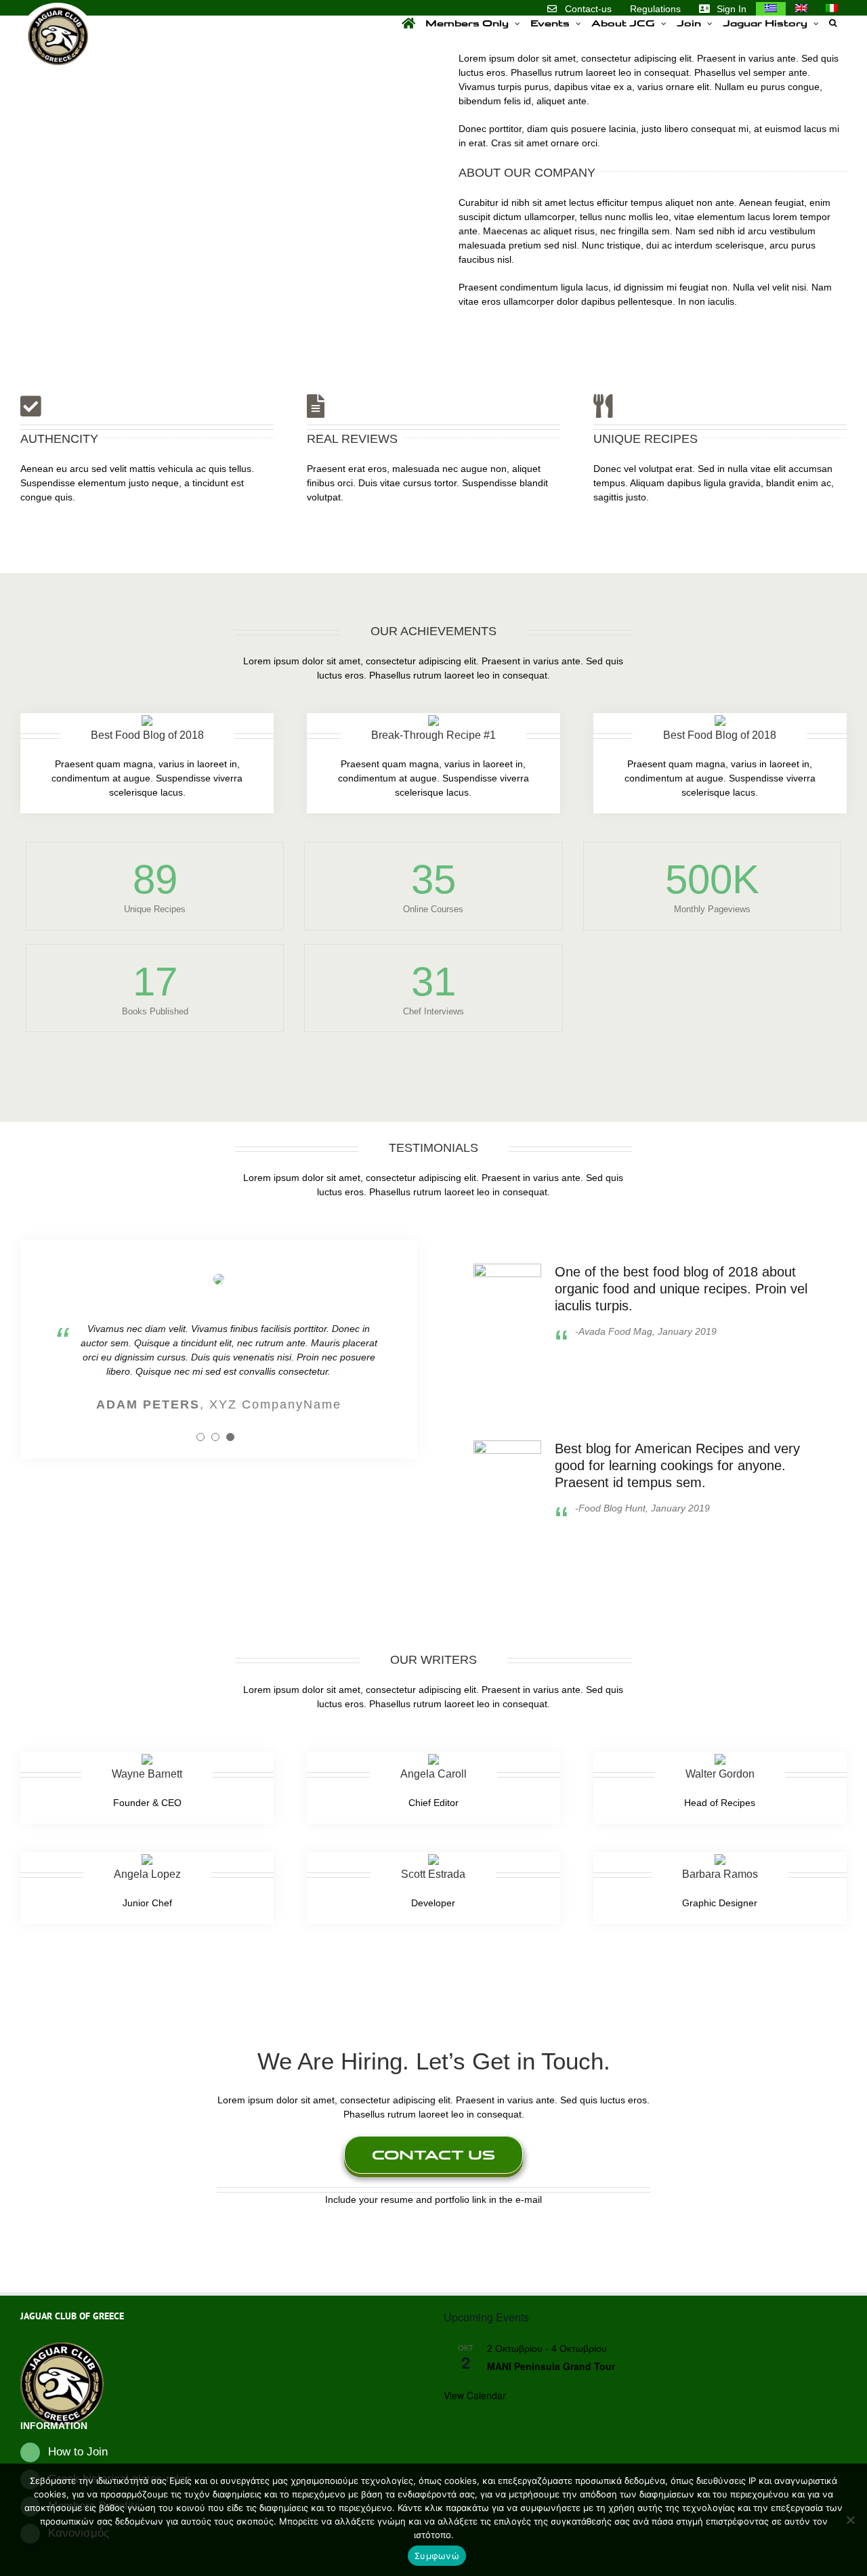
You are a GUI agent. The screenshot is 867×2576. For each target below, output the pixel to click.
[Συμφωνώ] (850, 2520)
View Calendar (475, 2395)
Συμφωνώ (437, 2556)
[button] (833, 23)
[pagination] (200, 1437)
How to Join (78, 2452)
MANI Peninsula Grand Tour (551, 2366)
